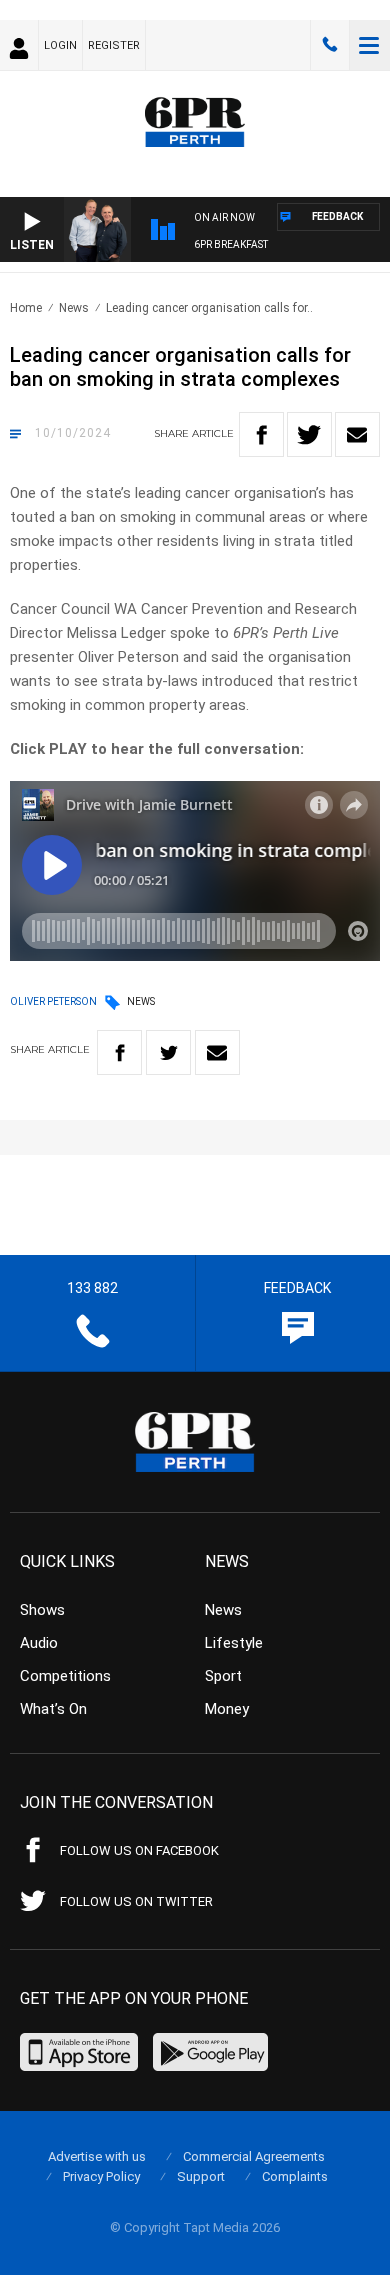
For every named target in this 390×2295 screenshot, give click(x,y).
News (74, 308)
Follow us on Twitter (136, 1901)
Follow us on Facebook (139, 1850)
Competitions (65, 1676)
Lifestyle (234, 1643)
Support (201, 2176)
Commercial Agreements (254, 2156)
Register (114, 45)
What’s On (53, 1709)
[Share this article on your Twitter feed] (309, 434)
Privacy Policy (101, 2176)
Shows (42, 1610)
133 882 (330, 45)
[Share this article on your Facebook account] (261, 434)
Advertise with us (97, 2156)
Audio (39, 1643)
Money (227, 1709)
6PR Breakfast (231, 244)
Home (26, 308)
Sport (223, 1676)
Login (60, 45)
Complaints (295, 2176)
